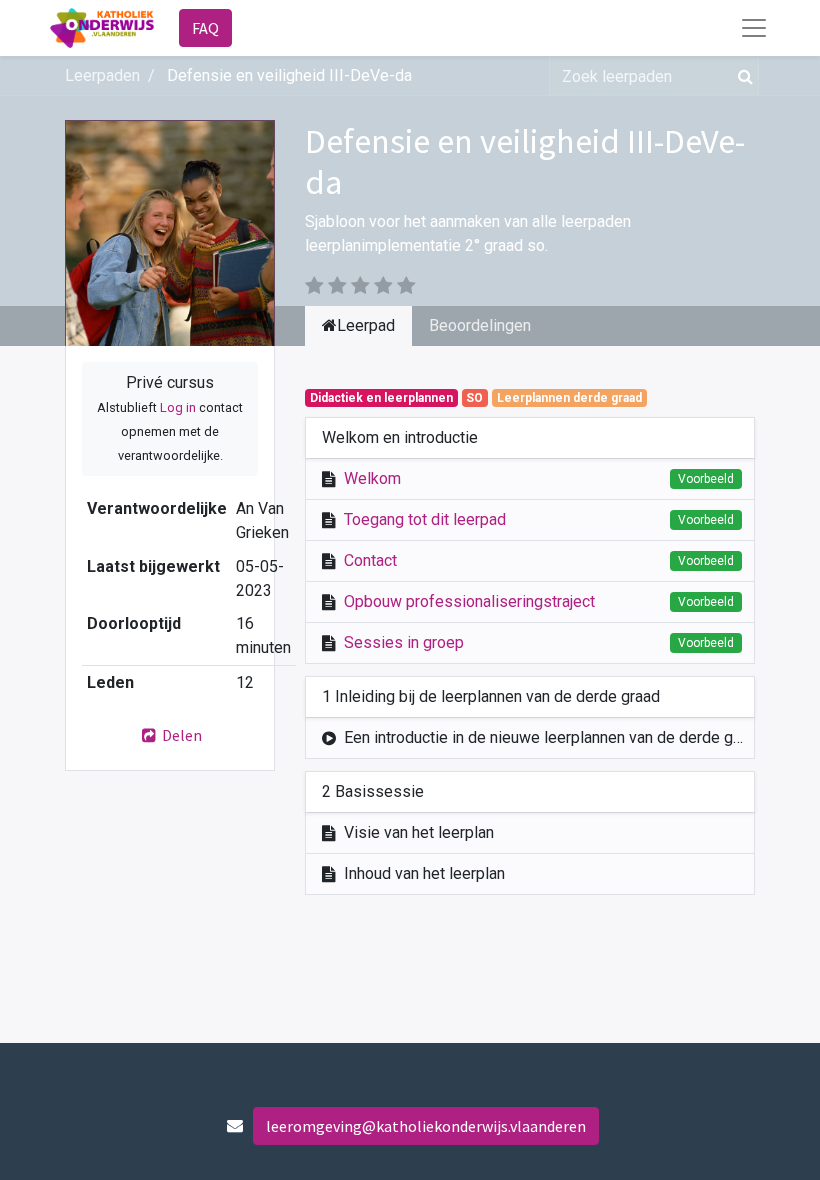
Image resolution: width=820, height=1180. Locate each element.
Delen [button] (180, 735)
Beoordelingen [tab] (480, 325)
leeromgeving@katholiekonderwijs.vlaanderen (426, 1126)
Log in (178, 407)
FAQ (205, 28)
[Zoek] (741, 76)
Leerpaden (102, 75)
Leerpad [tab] (366, 325)
